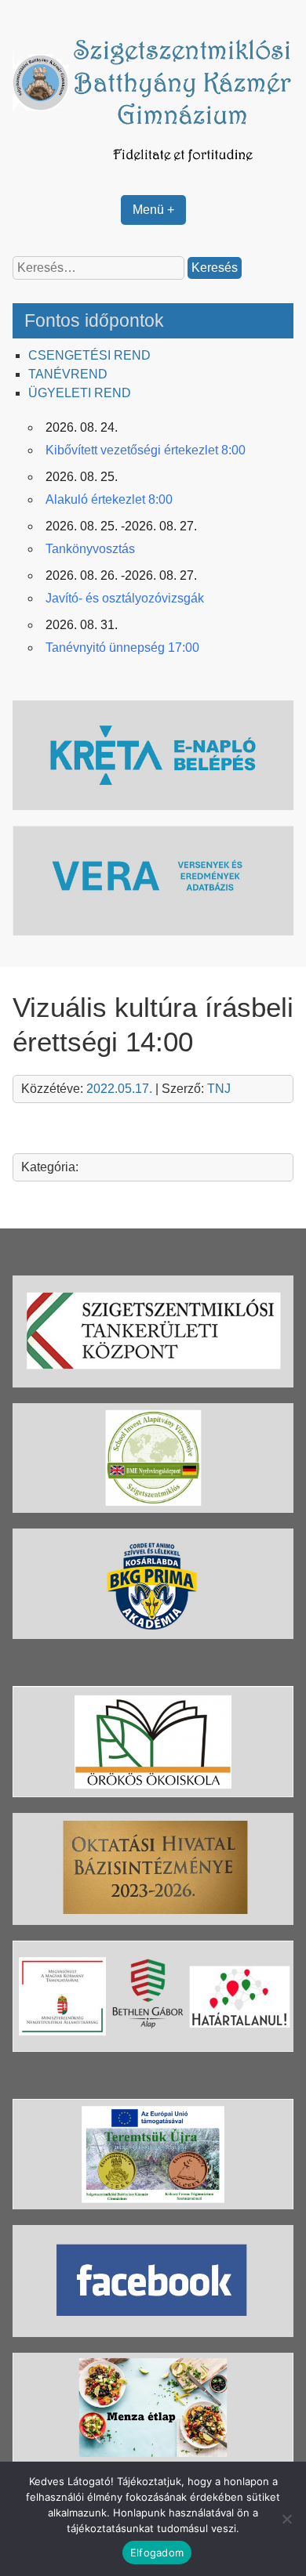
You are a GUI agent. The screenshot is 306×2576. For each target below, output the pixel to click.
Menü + (153, 210)
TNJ (219, 1089)
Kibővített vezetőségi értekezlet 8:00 (146, 450)
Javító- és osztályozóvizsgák (125, 598)
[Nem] (286, 2519)
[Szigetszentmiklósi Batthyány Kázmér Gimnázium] (153, 170)
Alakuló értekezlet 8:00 (109, 499)
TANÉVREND (68, 374)
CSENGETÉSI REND (89, 355)
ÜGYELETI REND (80, 393)
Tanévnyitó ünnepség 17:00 (122, 648)
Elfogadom (157, 2552)
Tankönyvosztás (90, 549)
